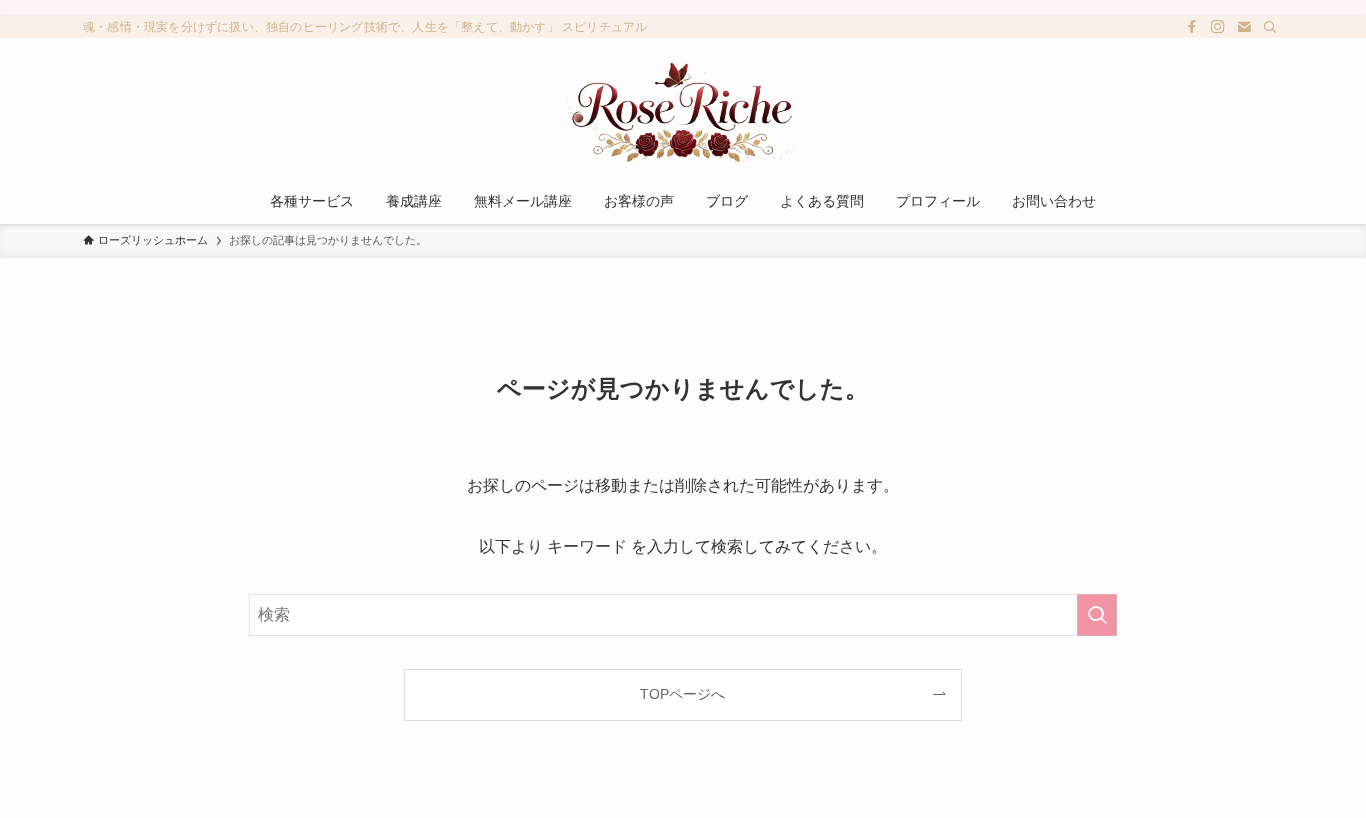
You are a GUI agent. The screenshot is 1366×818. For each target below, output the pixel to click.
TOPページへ (682, 694)
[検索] (1270, 27)
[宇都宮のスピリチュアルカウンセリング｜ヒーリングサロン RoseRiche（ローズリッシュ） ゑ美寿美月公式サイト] (683, 112)
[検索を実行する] (1097, 615)
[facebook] (1192, 27)
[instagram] (1218, 27)
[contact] (1244, 27)
